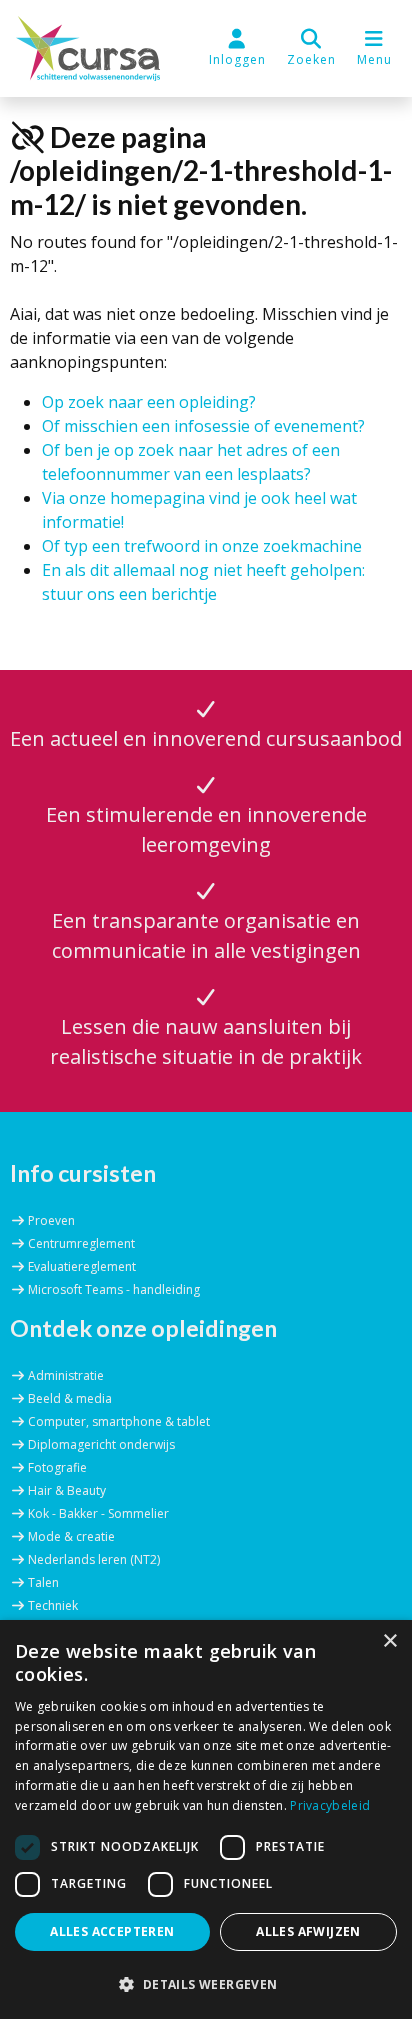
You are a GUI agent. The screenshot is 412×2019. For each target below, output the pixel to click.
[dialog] (206, 1819)
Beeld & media (70, 1398)
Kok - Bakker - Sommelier (98, 1513)
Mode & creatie (71, 1536)
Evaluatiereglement (82, 1266)
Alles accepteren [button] (112, 1931)
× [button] (389, 1641)
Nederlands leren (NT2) (94, 1559)
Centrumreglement (81, 1243)
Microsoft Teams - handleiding (114, 1289)
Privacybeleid (330, 1805)
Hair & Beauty (67, 1490)
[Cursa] (88, 48)
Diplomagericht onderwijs (101, 1444)
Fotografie (57, 1467)
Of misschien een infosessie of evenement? (203, 426)
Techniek (53, 1605)
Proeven (51, 1220)
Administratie (66, 1375)
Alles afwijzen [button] (308, 1931)
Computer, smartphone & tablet (119, 1421)
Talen (43, 1582)
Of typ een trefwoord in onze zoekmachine (202, 546)
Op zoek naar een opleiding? (149, 402)
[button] (311, 48)
